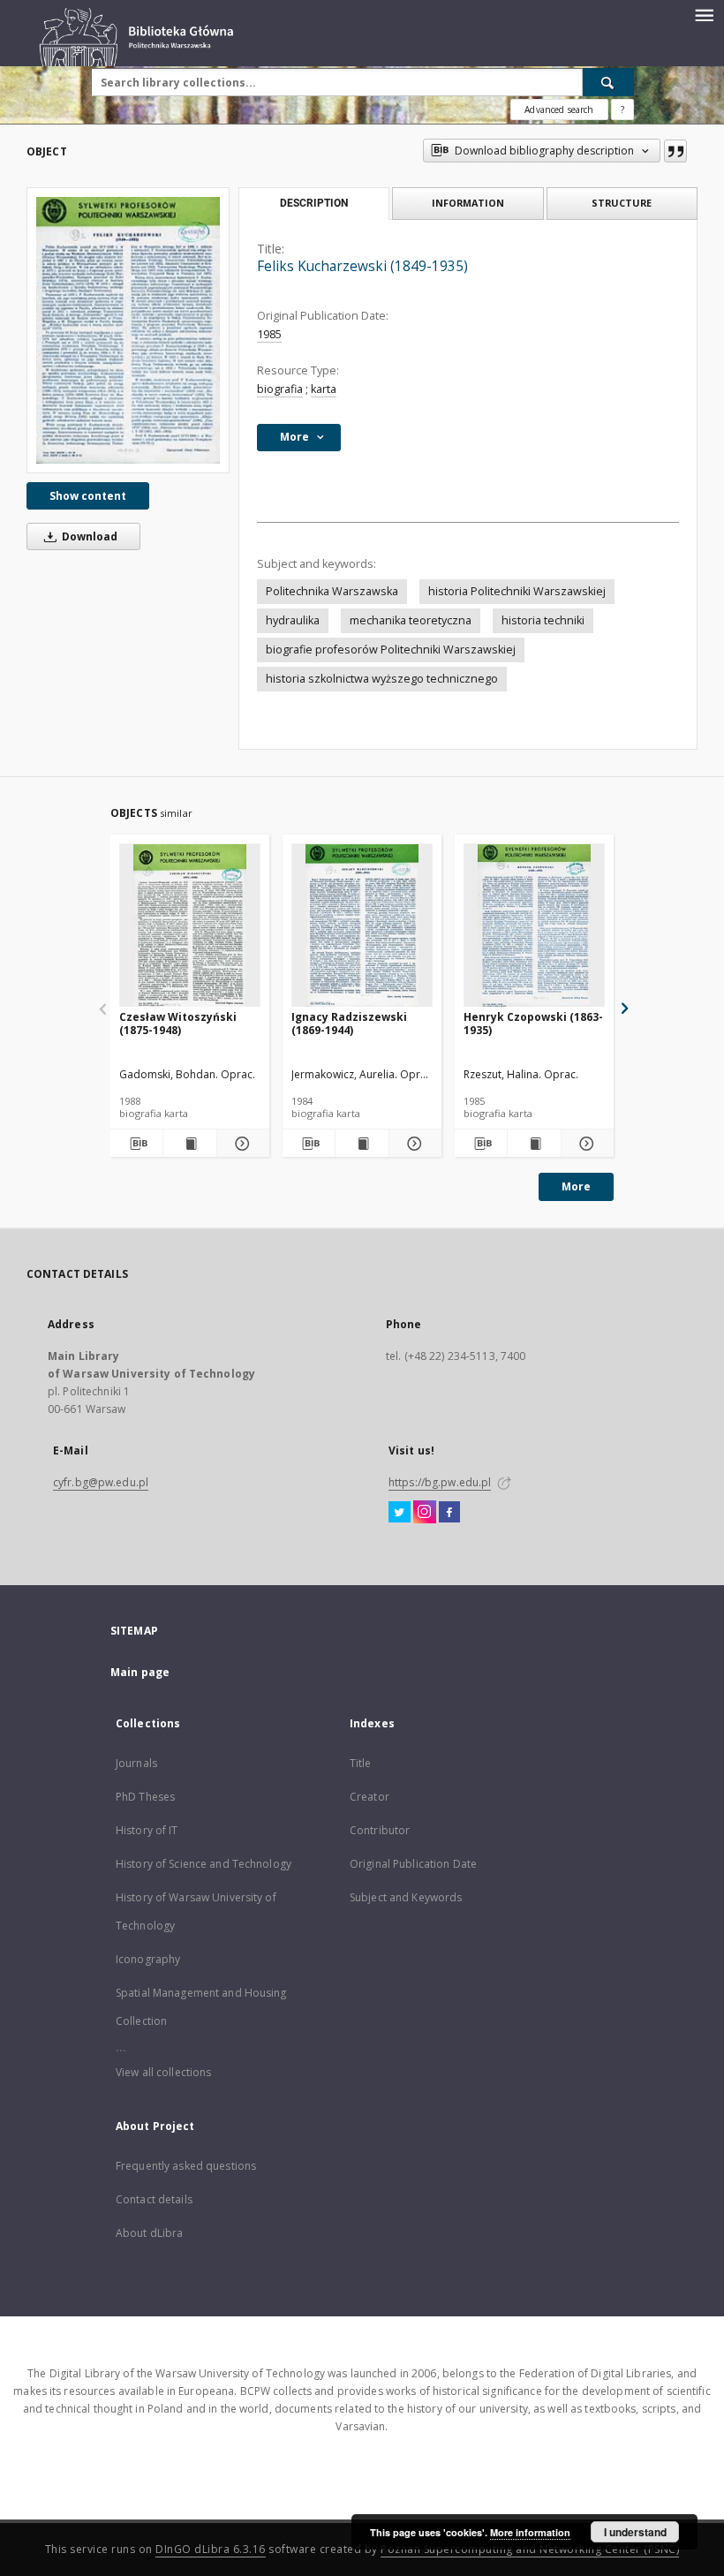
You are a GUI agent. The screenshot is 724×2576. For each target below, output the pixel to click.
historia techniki (543, 620)
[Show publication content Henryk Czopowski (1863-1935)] (534, 1144)
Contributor (380, 1830)
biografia (280, 389)
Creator (370, 1797)
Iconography (148, 1959)
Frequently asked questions (186, 2166)
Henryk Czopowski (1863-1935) (533, 1023)
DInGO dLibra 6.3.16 (211, 2549)
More (576, 1186)
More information (530, 2532)
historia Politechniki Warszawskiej (517, 591)
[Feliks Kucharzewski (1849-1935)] (128, 330)
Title (361, 1763)
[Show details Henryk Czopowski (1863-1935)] (585, 1144)
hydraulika (293, 620)
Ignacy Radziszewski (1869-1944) (349, 1023)
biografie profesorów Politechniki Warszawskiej (391, 650)
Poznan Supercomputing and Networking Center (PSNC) (530, 2549)
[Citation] (675, 151)
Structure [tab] (622, 203)
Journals (136, 1763)
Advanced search (559, 110)
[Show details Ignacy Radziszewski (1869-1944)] (413, 1144)
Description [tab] (314, 203)
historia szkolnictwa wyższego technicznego (382, 679)
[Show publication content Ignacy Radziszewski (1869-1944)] (362, 1144)
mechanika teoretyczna (411, 620)
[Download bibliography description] (136, 1144)
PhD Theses (145, 1797)
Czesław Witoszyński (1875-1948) (178, 1023)
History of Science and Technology (204, 1864)
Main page (140, 1672)
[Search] (608, 82)
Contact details (154, 2199)
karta (324, 389)
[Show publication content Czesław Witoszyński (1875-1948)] (189, 1144)
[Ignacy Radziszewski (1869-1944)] (362, 926)
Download (88, 536)
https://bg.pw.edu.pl (440, 1482)
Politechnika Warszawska (332, 591)
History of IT (147, 1830)
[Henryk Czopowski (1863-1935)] (534, 926)
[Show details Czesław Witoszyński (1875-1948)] (241, 1144)
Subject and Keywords (406, 1897)
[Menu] (704, 14)
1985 (269, 334)
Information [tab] (468, 203)
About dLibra (149, 2233)
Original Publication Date (413, 1864)
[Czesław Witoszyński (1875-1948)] (190, 926)
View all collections (163, 2072)
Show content (88, 496)
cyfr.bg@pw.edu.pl (101, 1482)
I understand (635, 2532)
